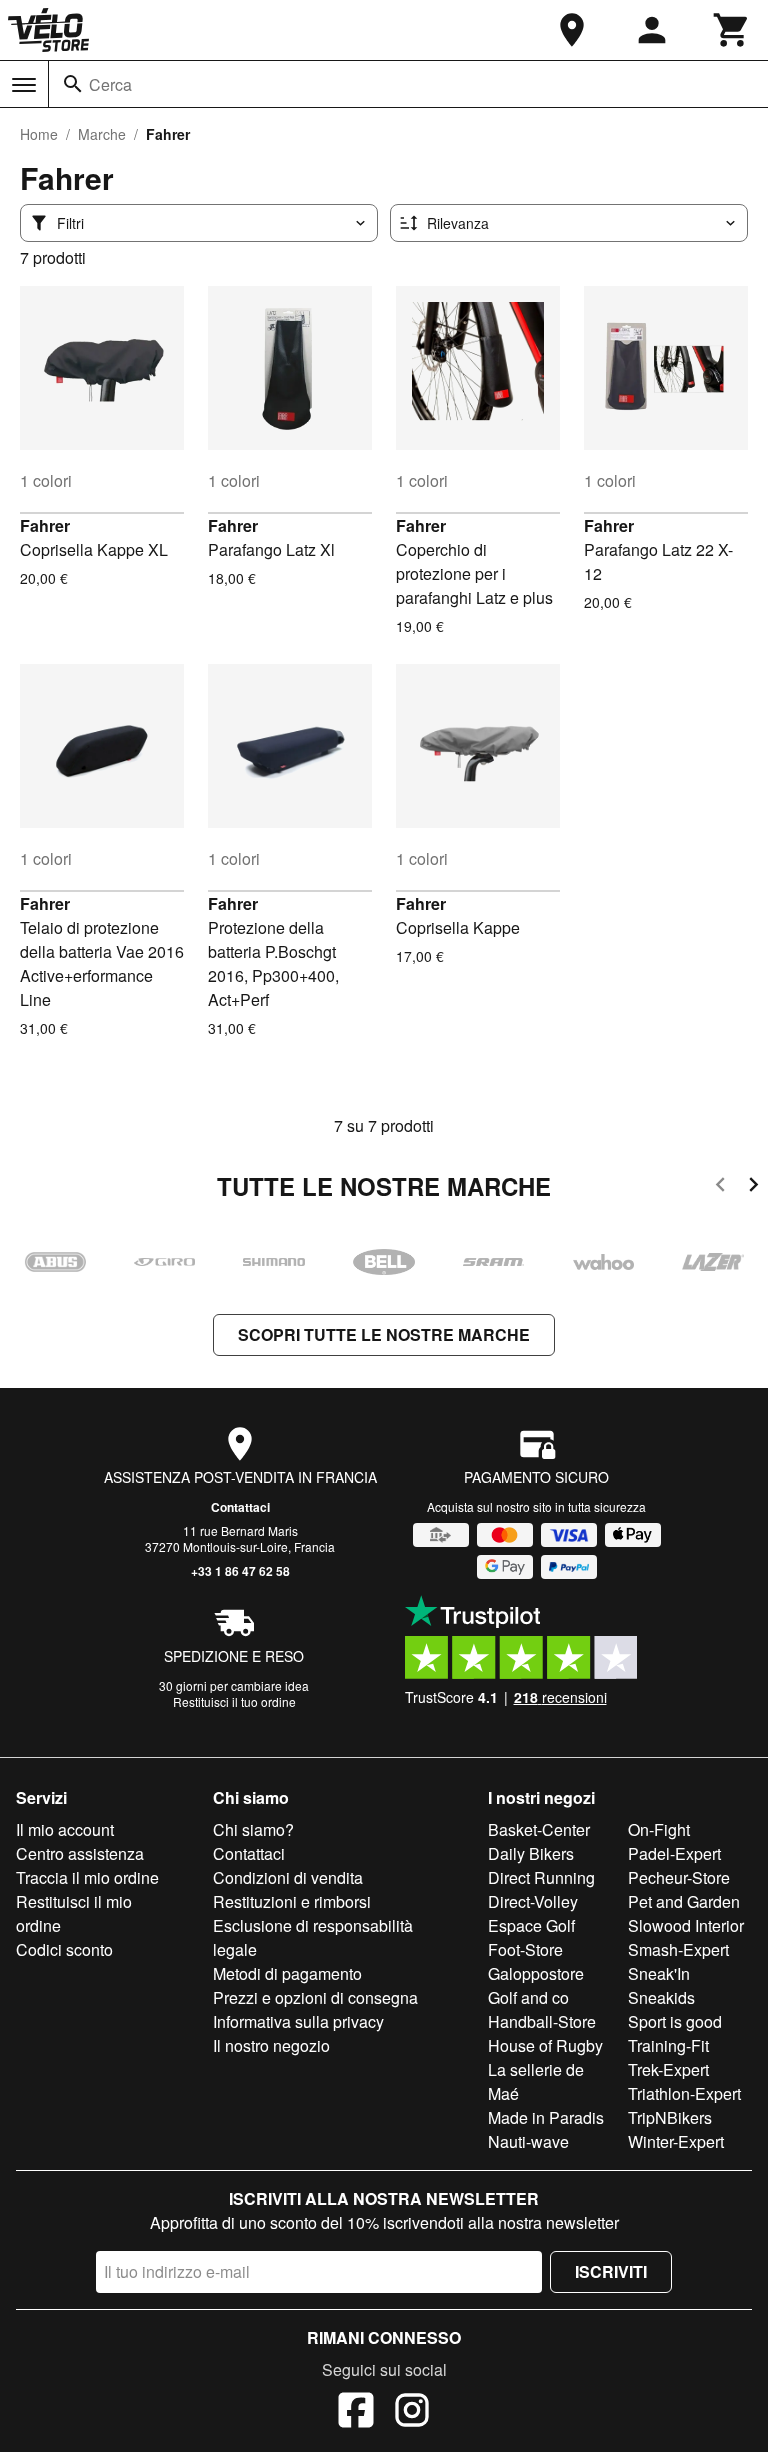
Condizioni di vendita (288, 1877)
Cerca (110, 84)
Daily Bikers (531, 1853)
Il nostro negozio (271, 2045)
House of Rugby (545, 2045)
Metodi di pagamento (287, 1973)
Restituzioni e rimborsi (292, 1901)
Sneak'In (659, 1973)
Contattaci (240, 1507)
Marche (102, 134)
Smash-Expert (678, 1949)
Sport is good (675, 2021)
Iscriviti (611, 2271)
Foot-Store (525, 1949)
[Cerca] (73, 84)
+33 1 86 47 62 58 (240, 1571)
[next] (753, 1187)
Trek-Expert (668, 2069)
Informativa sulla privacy (298, 2021)
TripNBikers (670, 2117)
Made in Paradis (546, 2117)
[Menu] (24, 85)
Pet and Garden (684, 1901)
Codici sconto (64, 1949)
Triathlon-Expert (684, 2093)
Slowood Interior (686, 1925)
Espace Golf (531, 1925)
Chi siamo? (253, 1829)
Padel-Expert (674, 1853)
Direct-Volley (533, 1901)
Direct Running (541, 1877)
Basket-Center (539, 1829)
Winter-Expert (676, 2141)
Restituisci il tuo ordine (234, 1701)
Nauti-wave (528, 2141)
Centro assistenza (80, 1853)
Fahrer (45, 525)
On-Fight (659, 1829)
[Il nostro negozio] (572, 30)
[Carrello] (732, 30)
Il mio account (65, 1829)
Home (39, 134)
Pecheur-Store (679, 1877)
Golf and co (528, 1997)
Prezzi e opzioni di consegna (315, 1997)
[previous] (720, 1187)
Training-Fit (668, 2045)
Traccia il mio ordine (87, 1877)
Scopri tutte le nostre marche (384, 1334)
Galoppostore (536, 1973)
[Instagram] (412, 2413)
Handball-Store (542, 2021)
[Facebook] (356, 2413)
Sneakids (661, 1997)
